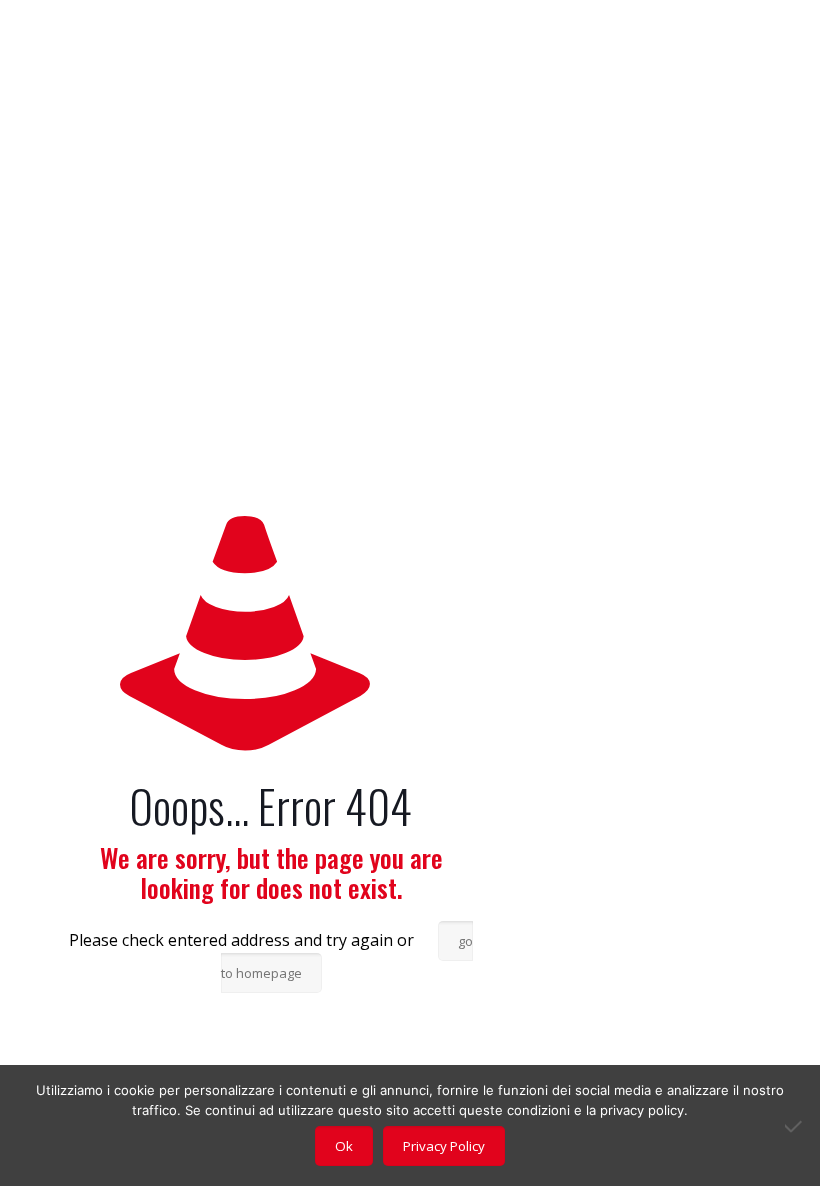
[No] (795, 1126)
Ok (344, 1146)
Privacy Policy (444, 1146)
